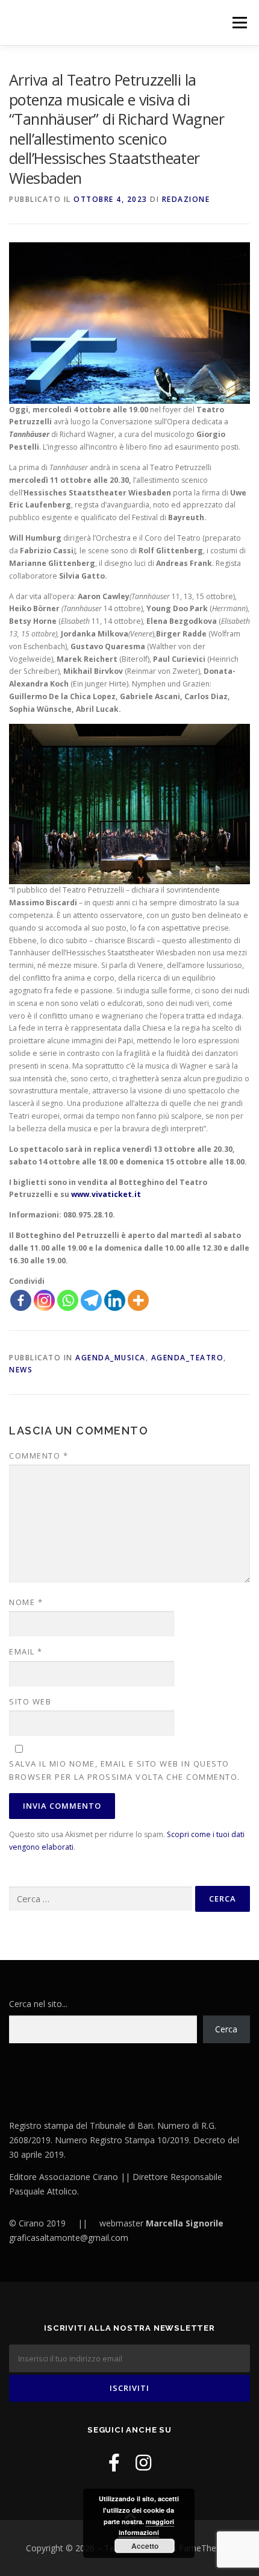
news (21, 1370)
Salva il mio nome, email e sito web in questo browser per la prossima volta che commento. (125, 1770)
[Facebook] (21, 1300)
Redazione (186, 199)
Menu (239, 23)
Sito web (30, 1701)
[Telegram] (91, 1300)
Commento (39, 1456)
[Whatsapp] (68, 1300)
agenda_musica (111, 1358)
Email (26, 1651)
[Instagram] (44, 1300)
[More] (138, 1300)
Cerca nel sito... (38, 2004)
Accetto (145, 2546)
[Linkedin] (115, 1300)
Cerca (226, 2029)
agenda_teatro (188, 1358)
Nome (26, 1602)
